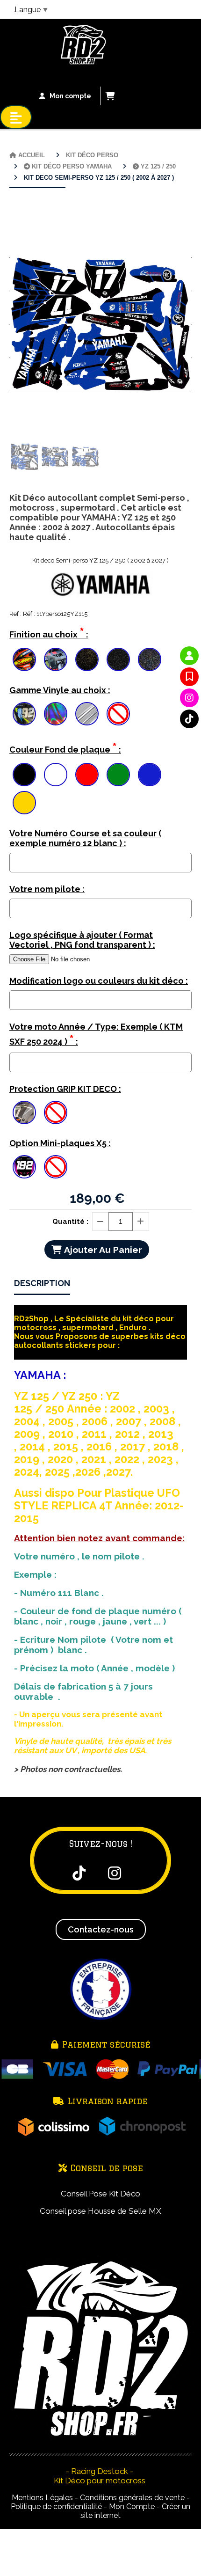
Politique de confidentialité (56, 2506)
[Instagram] (189, 698)
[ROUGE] (87, 775)
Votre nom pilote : (47, 889)
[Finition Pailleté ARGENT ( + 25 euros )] (118, 659)
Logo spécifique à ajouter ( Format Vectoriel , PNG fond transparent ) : (82, 940)
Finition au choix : (49, 633)
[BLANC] (56, 775)
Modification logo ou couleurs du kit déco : (99, 981)
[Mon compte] (189, 656)
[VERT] (118, 775)
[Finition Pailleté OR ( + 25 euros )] (87, 659)
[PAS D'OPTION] (118, 714)
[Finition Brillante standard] (24, 659)
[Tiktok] (189, 719)
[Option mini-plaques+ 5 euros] (24, 1167)
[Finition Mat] (56, 659)
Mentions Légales (42, 2498)
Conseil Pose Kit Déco (100, 2194)
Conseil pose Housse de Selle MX (100, 2211)
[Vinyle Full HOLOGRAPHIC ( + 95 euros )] (56, 714)
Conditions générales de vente (132, 2498)
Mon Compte (132, 2506)
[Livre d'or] (189, 677)
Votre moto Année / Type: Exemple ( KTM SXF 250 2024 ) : (96, 1035)
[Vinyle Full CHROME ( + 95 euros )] (87, 714)
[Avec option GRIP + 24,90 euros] (24, 1112)
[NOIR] (24, 775)
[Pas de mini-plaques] (56, 1167)
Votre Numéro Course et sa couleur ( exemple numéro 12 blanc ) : (85, 838)
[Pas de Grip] (56, 1112)
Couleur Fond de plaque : (65, 748)
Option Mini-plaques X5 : (60, 1143)
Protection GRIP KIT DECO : (65, 1089)
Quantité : (70, 1222)
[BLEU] (150, 775)
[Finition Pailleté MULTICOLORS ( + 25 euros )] (150, 659)
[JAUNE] (24, 803)
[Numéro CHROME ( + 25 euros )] (24, 714)
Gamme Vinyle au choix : (60, 690)
